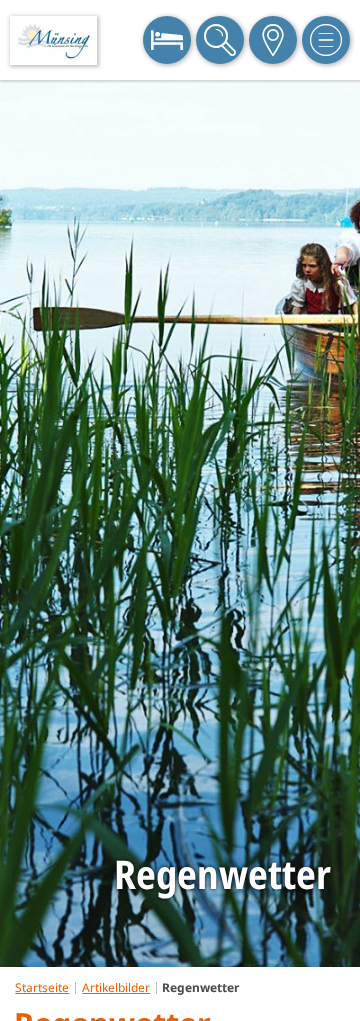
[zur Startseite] (53, 40)
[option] (180, 523)
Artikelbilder (116, 987)
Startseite (42, 987)
